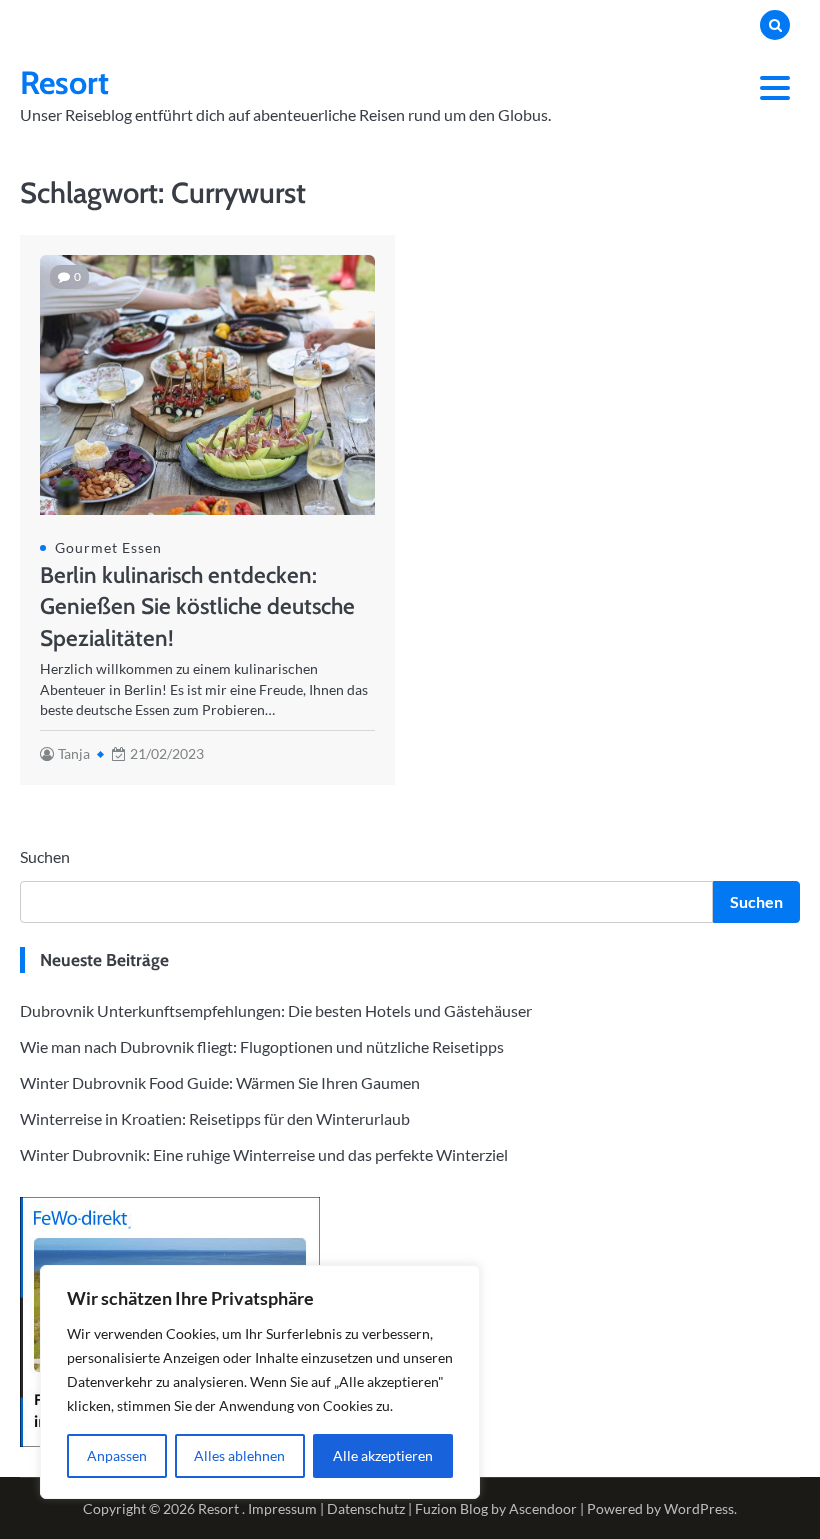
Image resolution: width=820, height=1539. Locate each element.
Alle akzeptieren (383, 1455)
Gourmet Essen (108, 548)
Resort (64, 82)
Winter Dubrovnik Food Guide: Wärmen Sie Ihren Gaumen (220, 1082)
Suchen (45, 856)
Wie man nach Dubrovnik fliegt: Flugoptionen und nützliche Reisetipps (262, 1046)
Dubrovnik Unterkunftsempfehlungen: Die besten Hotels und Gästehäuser (276, 1010)
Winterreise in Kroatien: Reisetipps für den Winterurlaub (215, 1118)
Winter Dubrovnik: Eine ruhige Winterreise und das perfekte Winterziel (264, 1154)
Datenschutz (366, 1508)
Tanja (74, 754)
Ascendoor (543, 1508)
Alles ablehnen (239, 1455)
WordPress (699, 1508)
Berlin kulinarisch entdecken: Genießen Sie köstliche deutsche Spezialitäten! (197, 606)
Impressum (282, 1508)
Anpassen (117, 1455)
